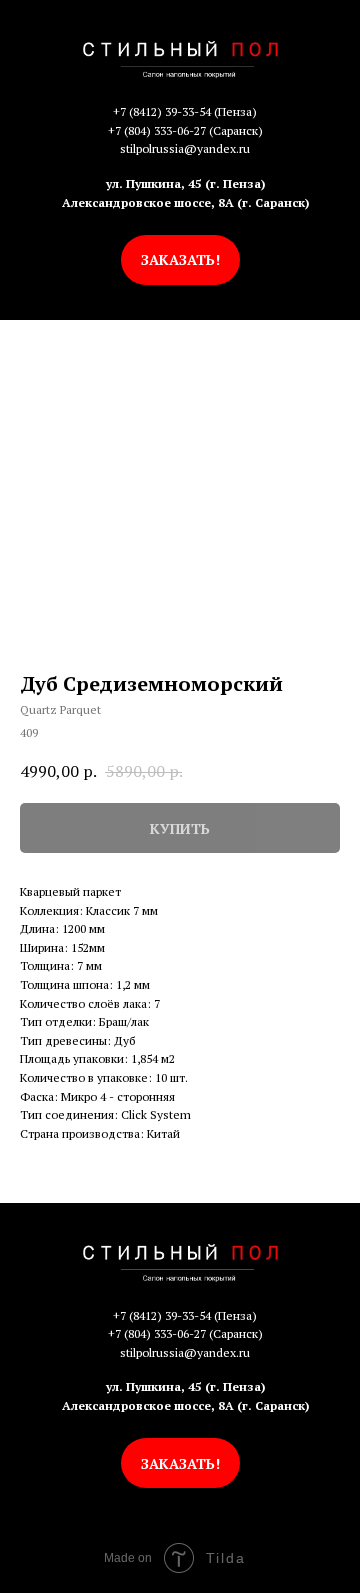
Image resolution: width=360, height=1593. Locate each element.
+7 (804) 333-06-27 (157, 130)
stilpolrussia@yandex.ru (185, 148)
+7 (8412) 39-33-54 (162, 111)
